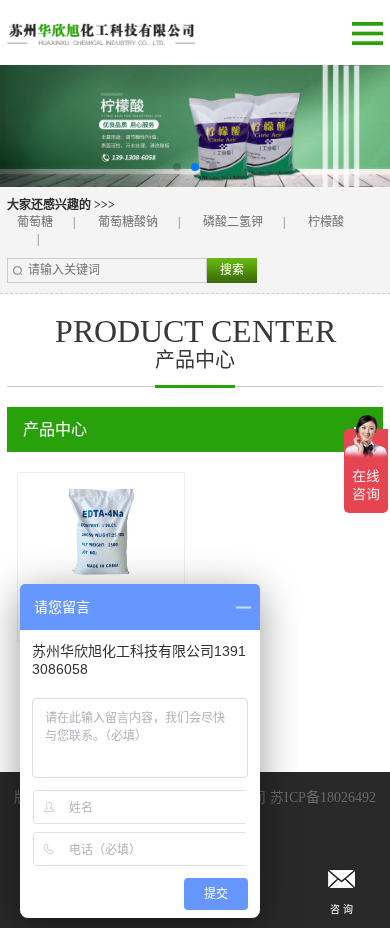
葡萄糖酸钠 (128, 222)
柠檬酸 (326, 222)
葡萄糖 (35, 222)
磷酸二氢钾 (233, 222)
